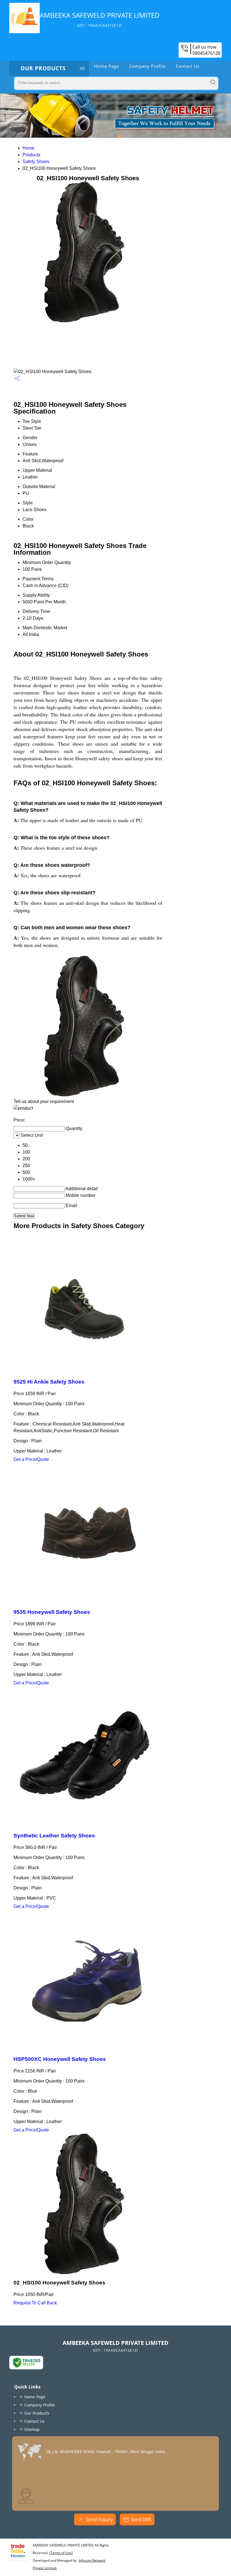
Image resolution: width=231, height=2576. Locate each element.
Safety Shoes (36, 162)
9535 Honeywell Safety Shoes (52, 1612)
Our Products (43, 68)
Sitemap (32, 2429)
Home (29, 148)
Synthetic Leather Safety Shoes (54, 1836)
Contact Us (188, 66)
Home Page (106, 66)
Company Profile (147, 66)
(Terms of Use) (61, 2553)
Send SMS (141, 2519)
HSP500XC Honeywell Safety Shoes (60, 2059)
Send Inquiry (99, 2519)
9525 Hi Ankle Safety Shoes (49, 1382)
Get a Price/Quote (31, 1459)
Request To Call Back (35, 2303)
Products (31, 155)
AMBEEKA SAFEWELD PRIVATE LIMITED (100, 19)
